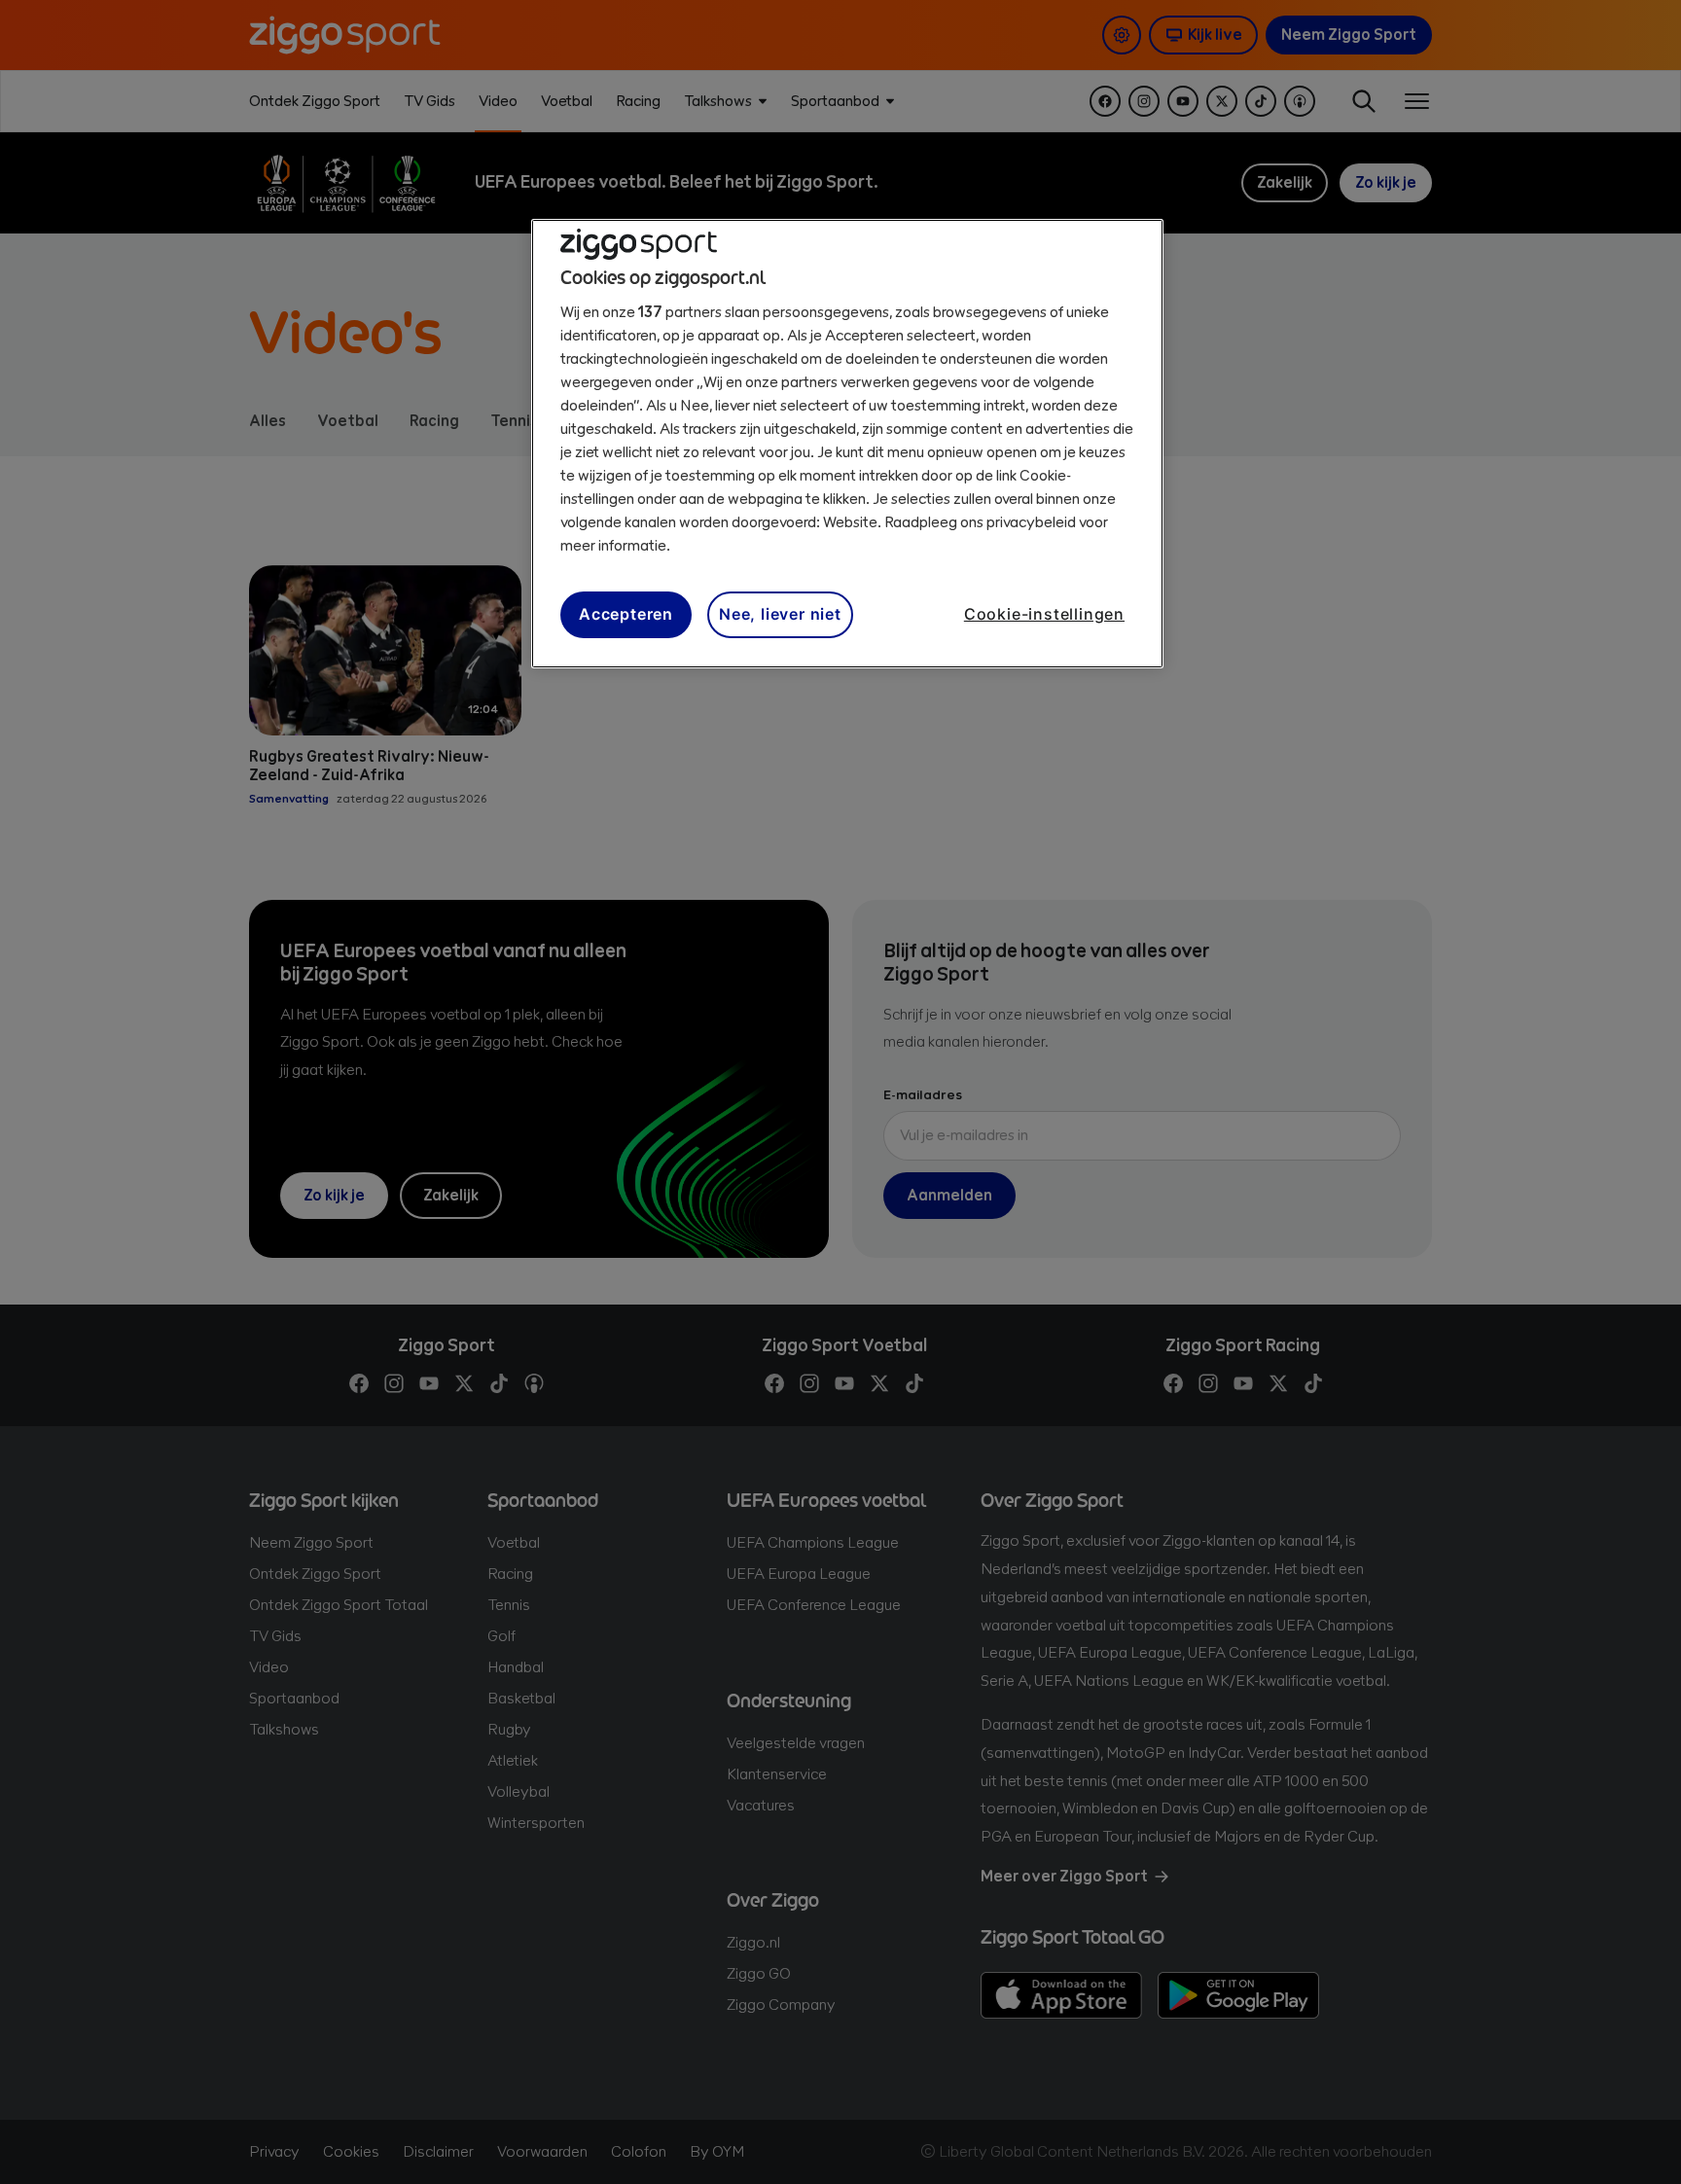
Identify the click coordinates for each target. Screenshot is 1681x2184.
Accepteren (626, 614)
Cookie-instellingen (1044, 614)
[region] (847, 444)
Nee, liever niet (780, 614)
